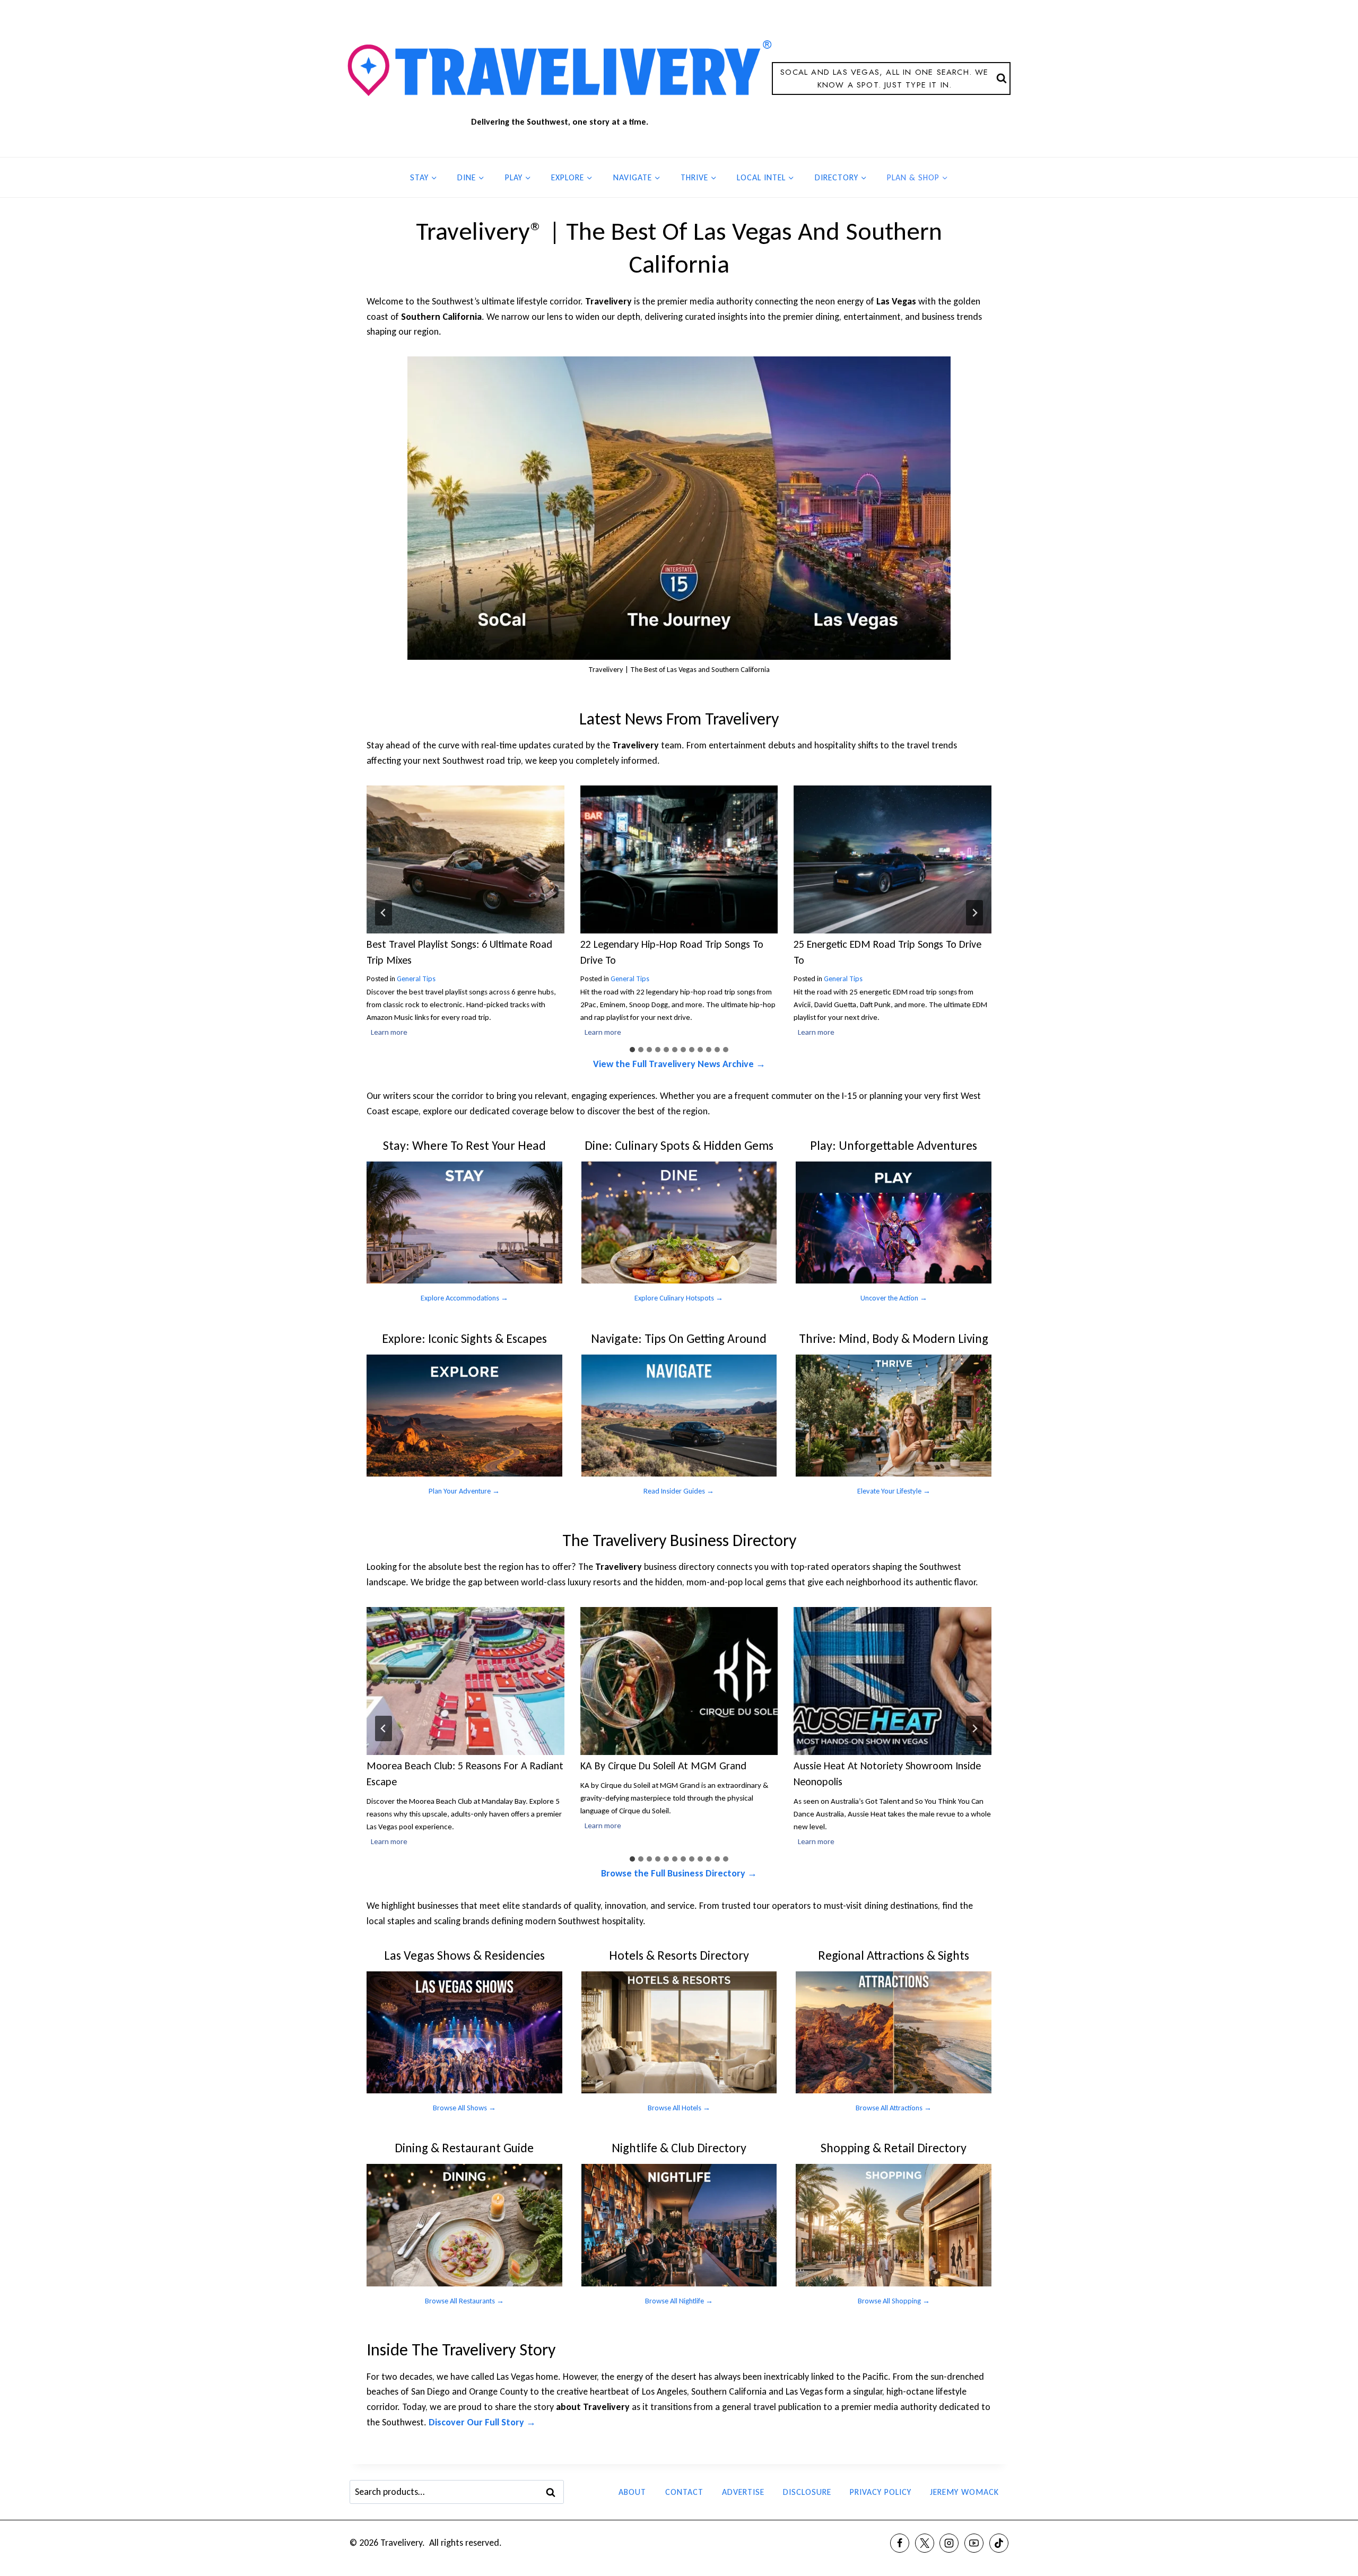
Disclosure (807, 2492)
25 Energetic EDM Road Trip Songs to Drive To (887, 952)
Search (554, 2492)
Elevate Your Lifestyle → (894, 1491)
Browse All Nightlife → (679, 2301)
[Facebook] (900, 2543)
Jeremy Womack (964, 2492)
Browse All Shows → (464, 2108)
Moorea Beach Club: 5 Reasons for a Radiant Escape (465, 1774)
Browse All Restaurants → (464, 2301)
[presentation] (465, 859)
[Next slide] (974, 913)
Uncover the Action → (894, 1298)
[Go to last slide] (384, 913)
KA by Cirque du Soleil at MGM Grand (663, 1766)
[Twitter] (925, 2543)
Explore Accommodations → (464, 1298)
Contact (684, 2492)
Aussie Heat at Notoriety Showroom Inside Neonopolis (887, 1774)
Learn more (391, 1034)
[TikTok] (999, 2543)
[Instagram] (949, 2543)
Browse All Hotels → (679, 2108)
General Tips (416, 979)
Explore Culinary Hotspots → (679, 1298)
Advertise (743, 2492)
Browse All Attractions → (894, 2108)
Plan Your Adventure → (464, 1491)
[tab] (632, 1050)
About (632, 2492)
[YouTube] (974, 2543)
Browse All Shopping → (894, 2301)
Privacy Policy (881, 2492)
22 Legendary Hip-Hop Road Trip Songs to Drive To (672, 952)
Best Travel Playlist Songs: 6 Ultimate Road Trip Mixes (459, 952)
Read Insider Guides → (679, 1491)
